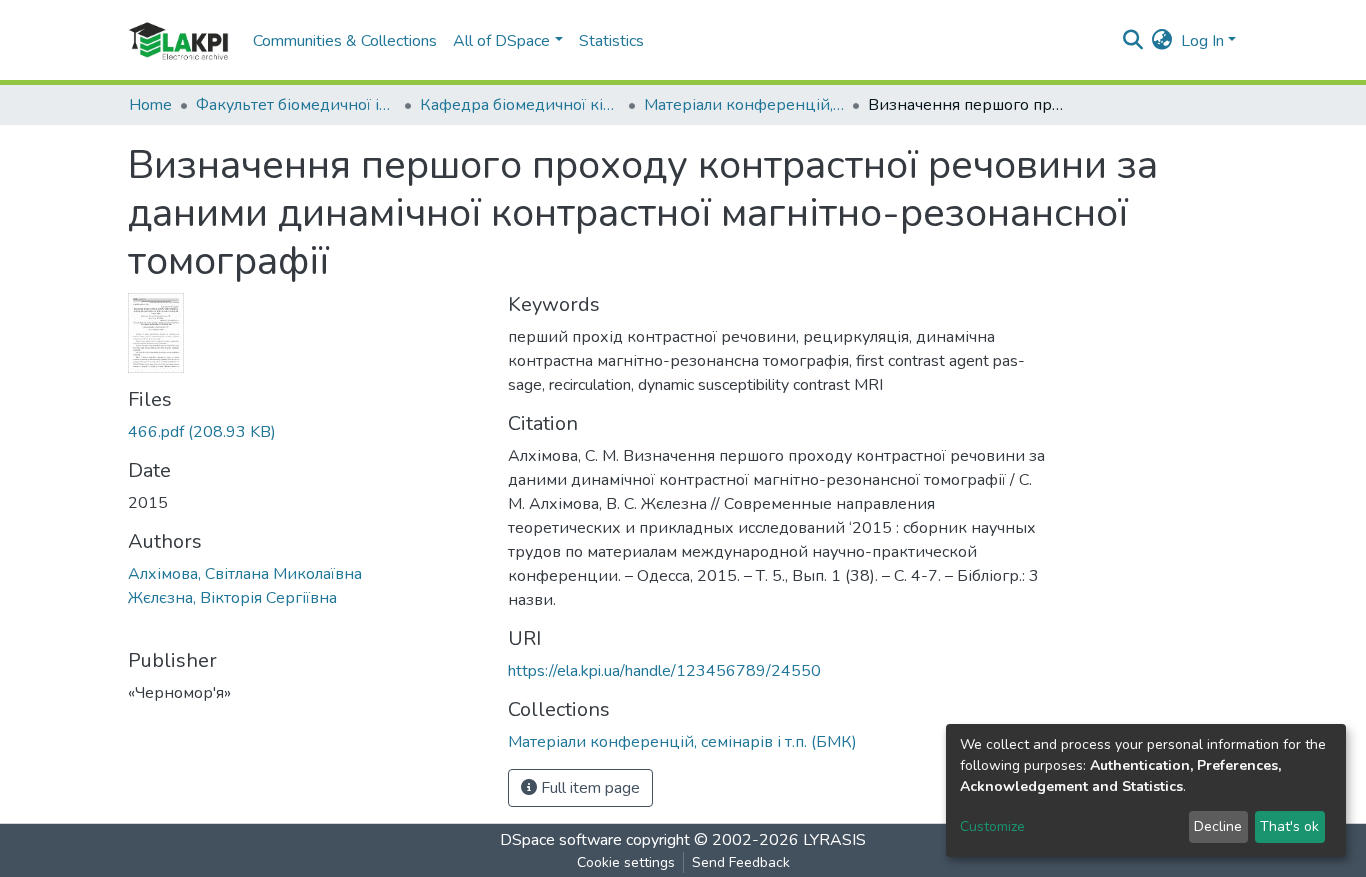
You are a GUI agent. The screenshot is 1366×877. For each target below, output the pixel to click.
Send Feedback (741, 862)
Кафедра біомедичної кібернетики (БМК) (520, 105)
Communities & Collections (345, 41)
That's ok (1289, 826)
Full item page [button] (588, 788)
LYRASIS (834, 840)
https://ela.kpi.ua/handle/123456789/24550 (664, 671)
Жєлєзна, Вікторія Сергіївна (232, 598)
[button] (1162, 41)
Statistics (611, 41)
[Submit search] (1133, 41)
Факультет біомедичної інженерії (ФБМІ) (296, 105)
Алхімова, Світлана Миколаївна (245, 574)
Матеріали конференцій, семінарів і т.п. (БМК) (744, 105)
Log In (1202, 41)
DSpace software (561, 840)
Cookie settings (626, 862)
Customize (992, 826)
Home (150, 105)
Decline (1218, 826)
